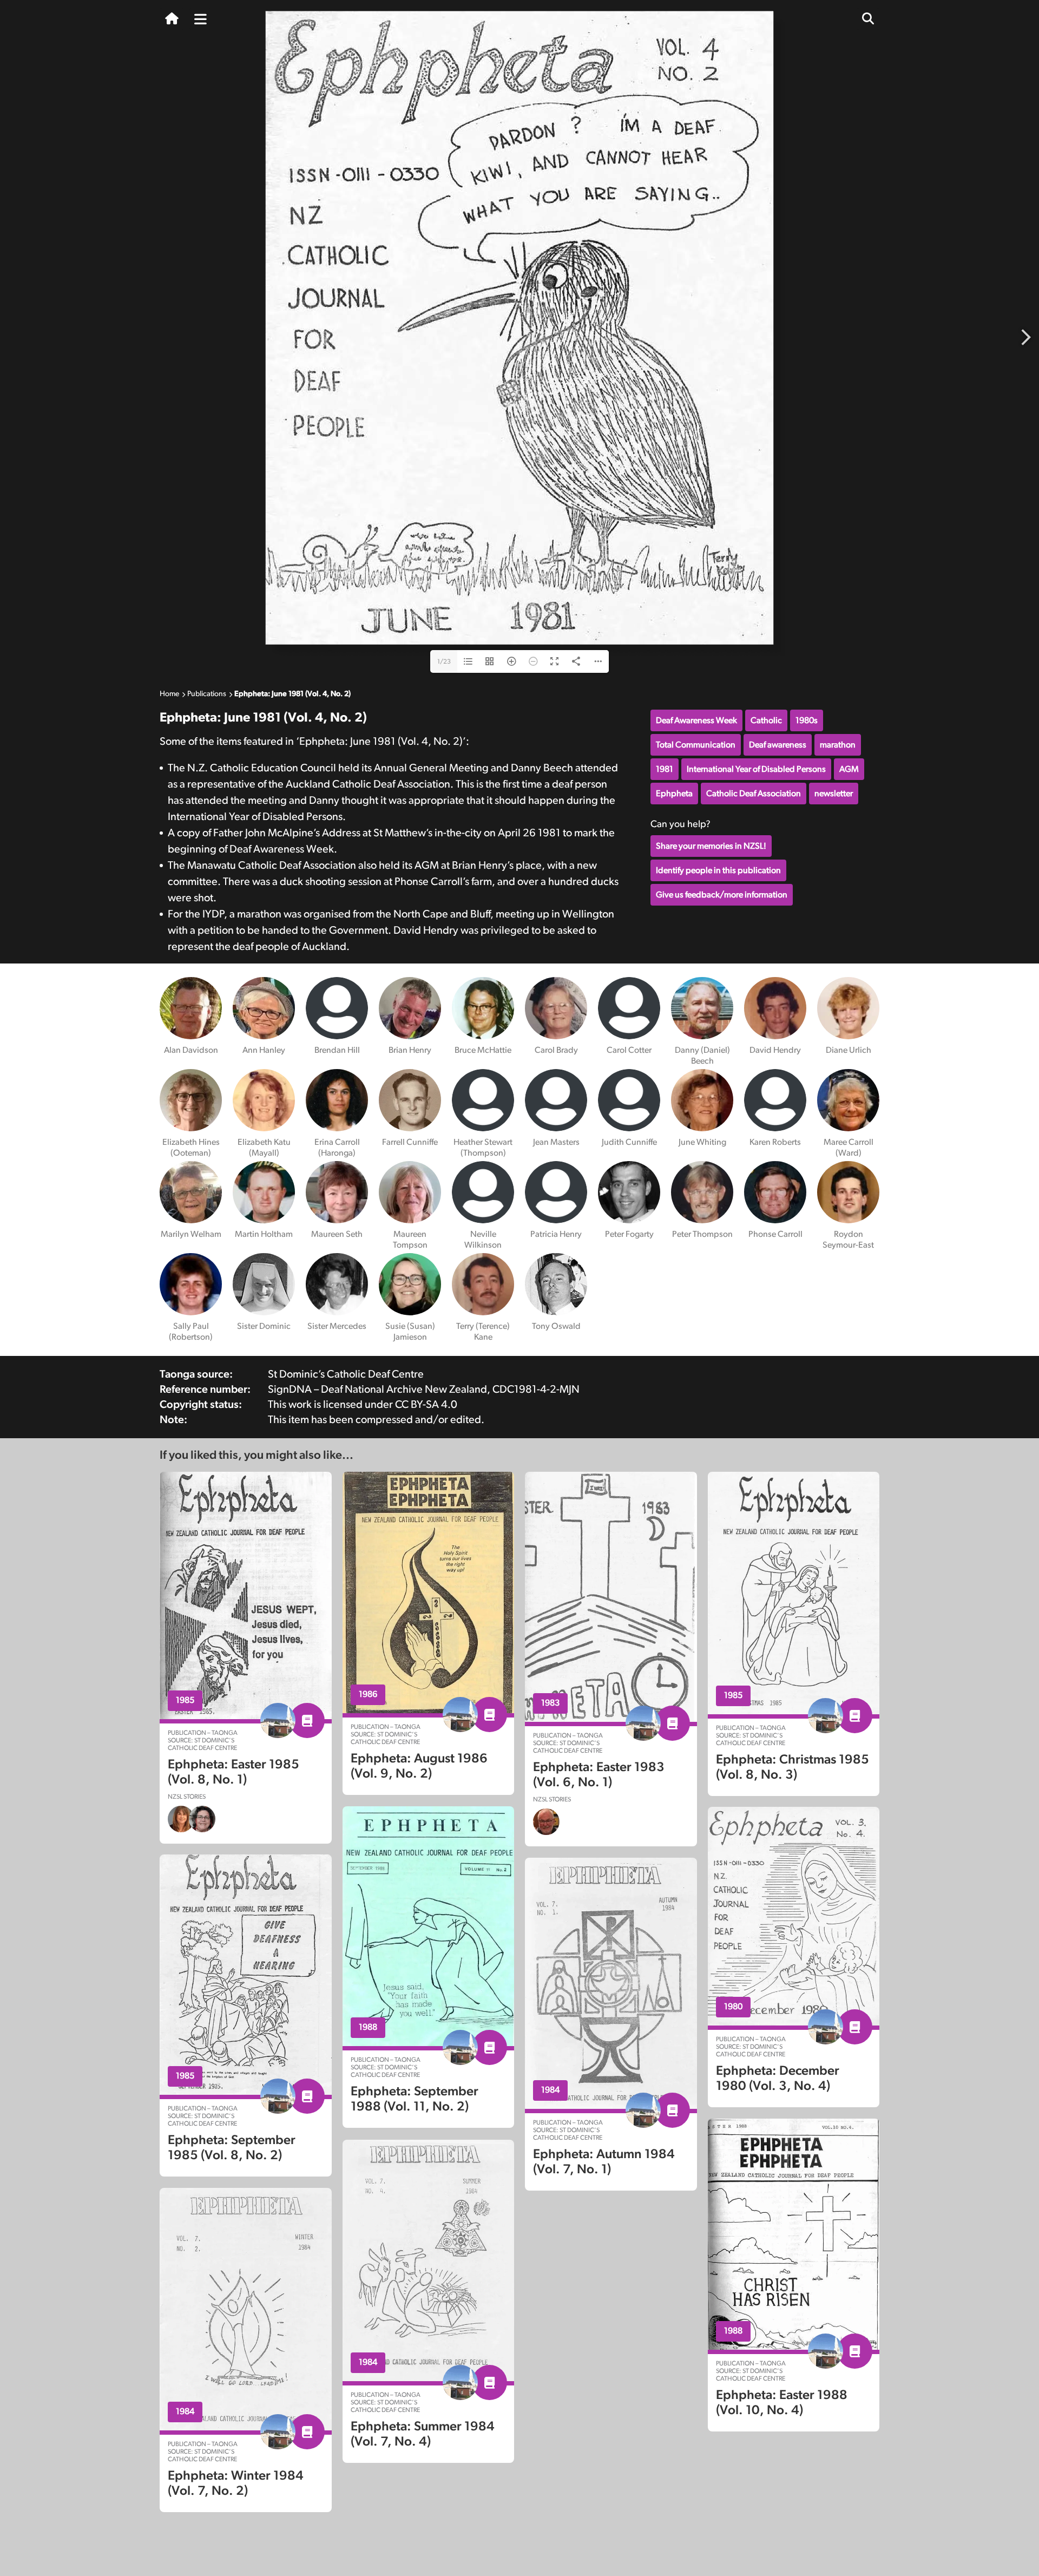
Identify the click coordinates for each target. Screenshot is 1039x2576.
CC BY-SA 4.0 (426, 1405)
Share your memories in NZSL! (711, 846)
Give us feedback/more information (722, 895)
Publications (207, 694)
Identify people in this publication (718, 870)
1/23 (444, 661)
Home (169, 694)
